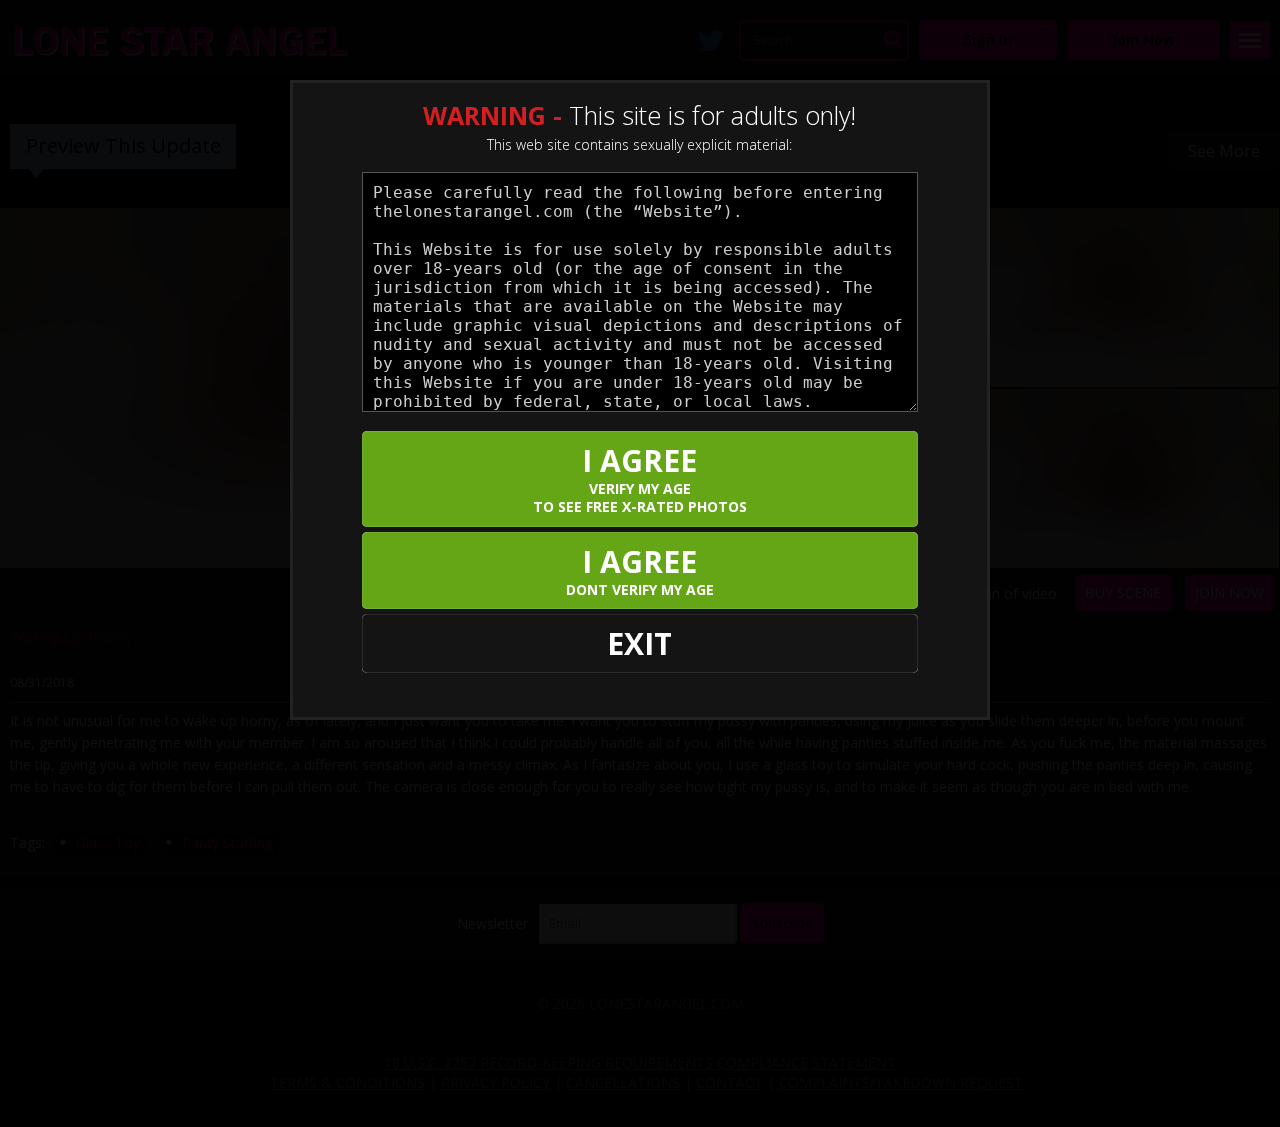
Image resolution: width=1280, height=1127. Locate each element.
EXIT (639, 643)
